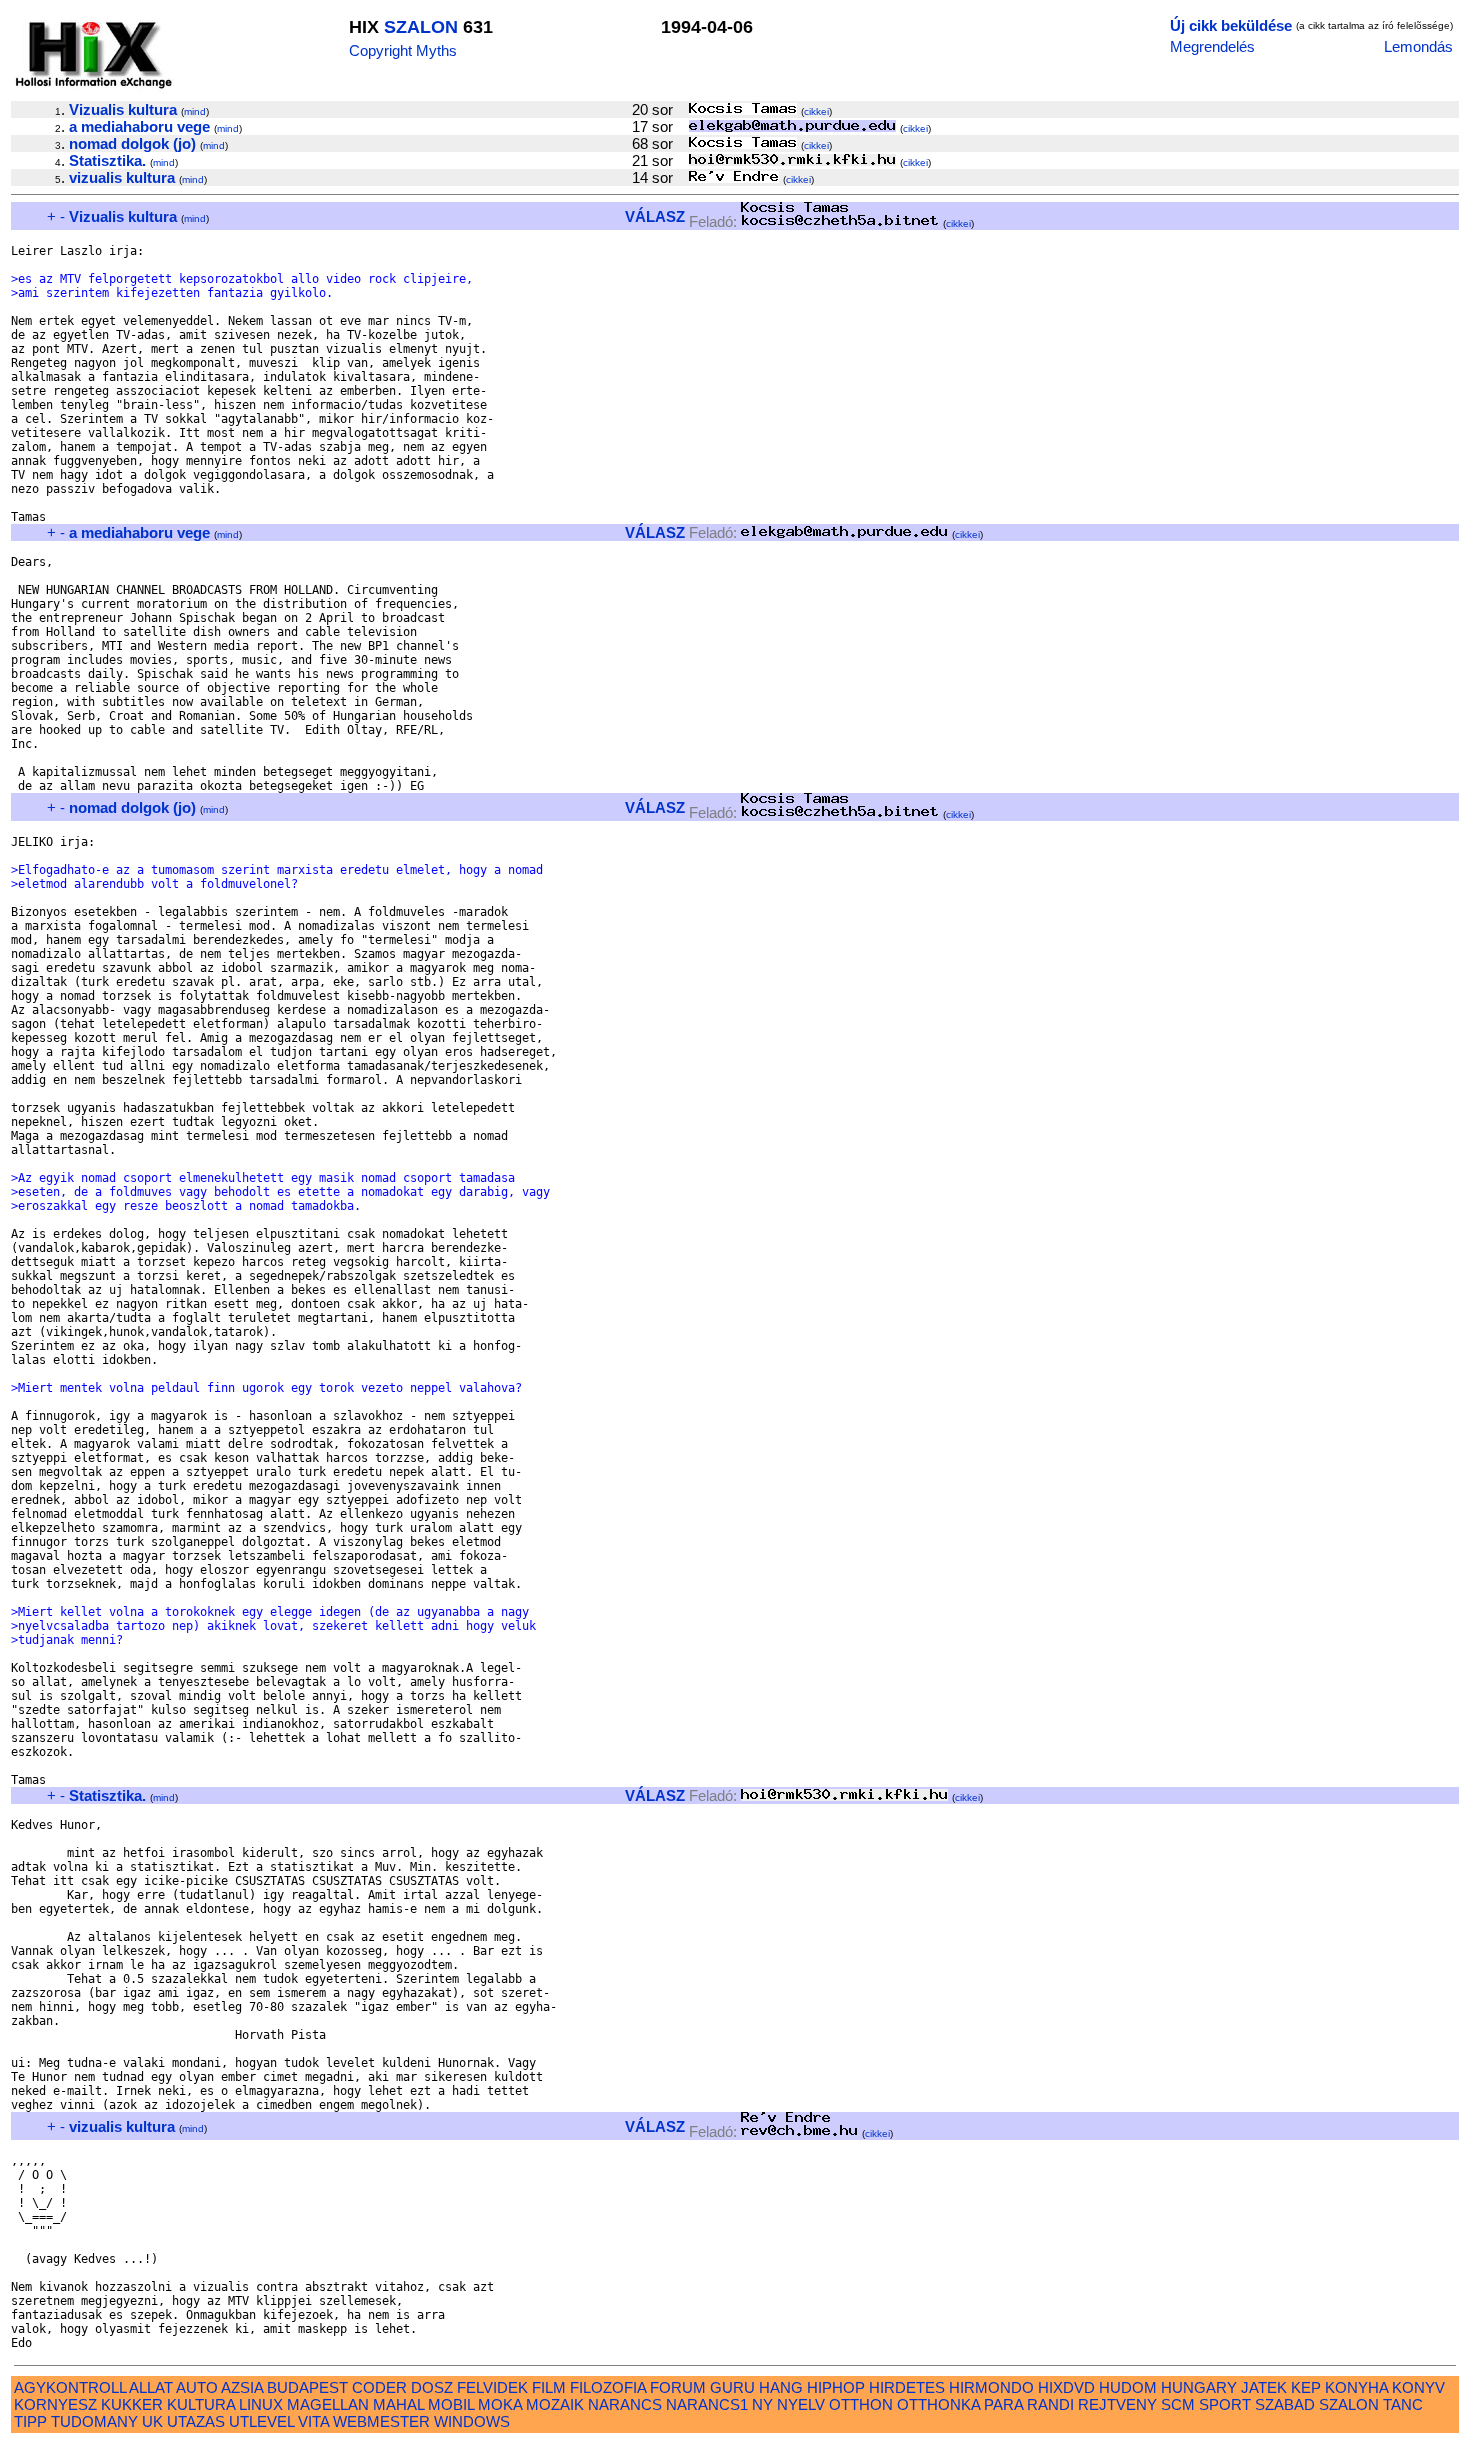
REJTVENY (1117, 2404)
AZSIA (242, 2387)
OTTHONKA (938, 2404)
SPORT (1225, 2404)
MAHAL (398, 2404)
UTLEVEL (261, 2421)
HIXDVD (1066, 2387)
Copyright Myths (403, 50)
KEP (1306, 2387)
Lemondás (1418, 46)
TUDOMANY (94, 2421)
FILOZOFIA (608, 2387)
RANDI (1050, 2404)
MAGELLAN (328, 2404)
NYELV (801, 2404)
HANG (781, 2387)
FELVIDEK (492, 2387)
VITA (313, 2421)
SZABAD (1285, 2404)
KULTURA (201, 2404)
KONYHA (1356, 2387)
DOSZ (432, 2387)
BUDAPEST (307, 2387)
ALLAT (151, 2387)
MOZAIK (555, 2404)
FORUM (678, 2387)
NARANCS (625, 2404)
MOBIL (451, 2404)
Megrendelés (1212, 46)
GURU (732, 2387)
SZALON (421, 27)
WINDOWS (472, 2421)
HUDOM (1128, 2387)
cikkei (816, 111)
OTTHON (861, 2404)
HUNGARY (1199, 2387)
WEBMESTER (381, 2421)
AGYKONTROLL (70, 2387)
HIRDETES (907, 2387)
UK (152, 2421)
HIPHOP (836, 2387)
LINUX (261, 2404)
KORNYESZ (55, 2404)
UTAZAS (196, 2421)
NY (762, 2404)
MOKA (500, 2404)
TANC (1403, 2404)
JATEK (1264, 2387)
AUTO (197, 2387)
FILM (549, 2387)
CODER (379, 2387)
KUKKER (132, 2404)
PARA (1003, 2404)
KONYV (1418, 2387)
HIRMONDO (991, 2387)
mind (195, 111)
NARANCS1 (707, 2404)
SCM (1178, 2404)
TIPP (30, 2421)
